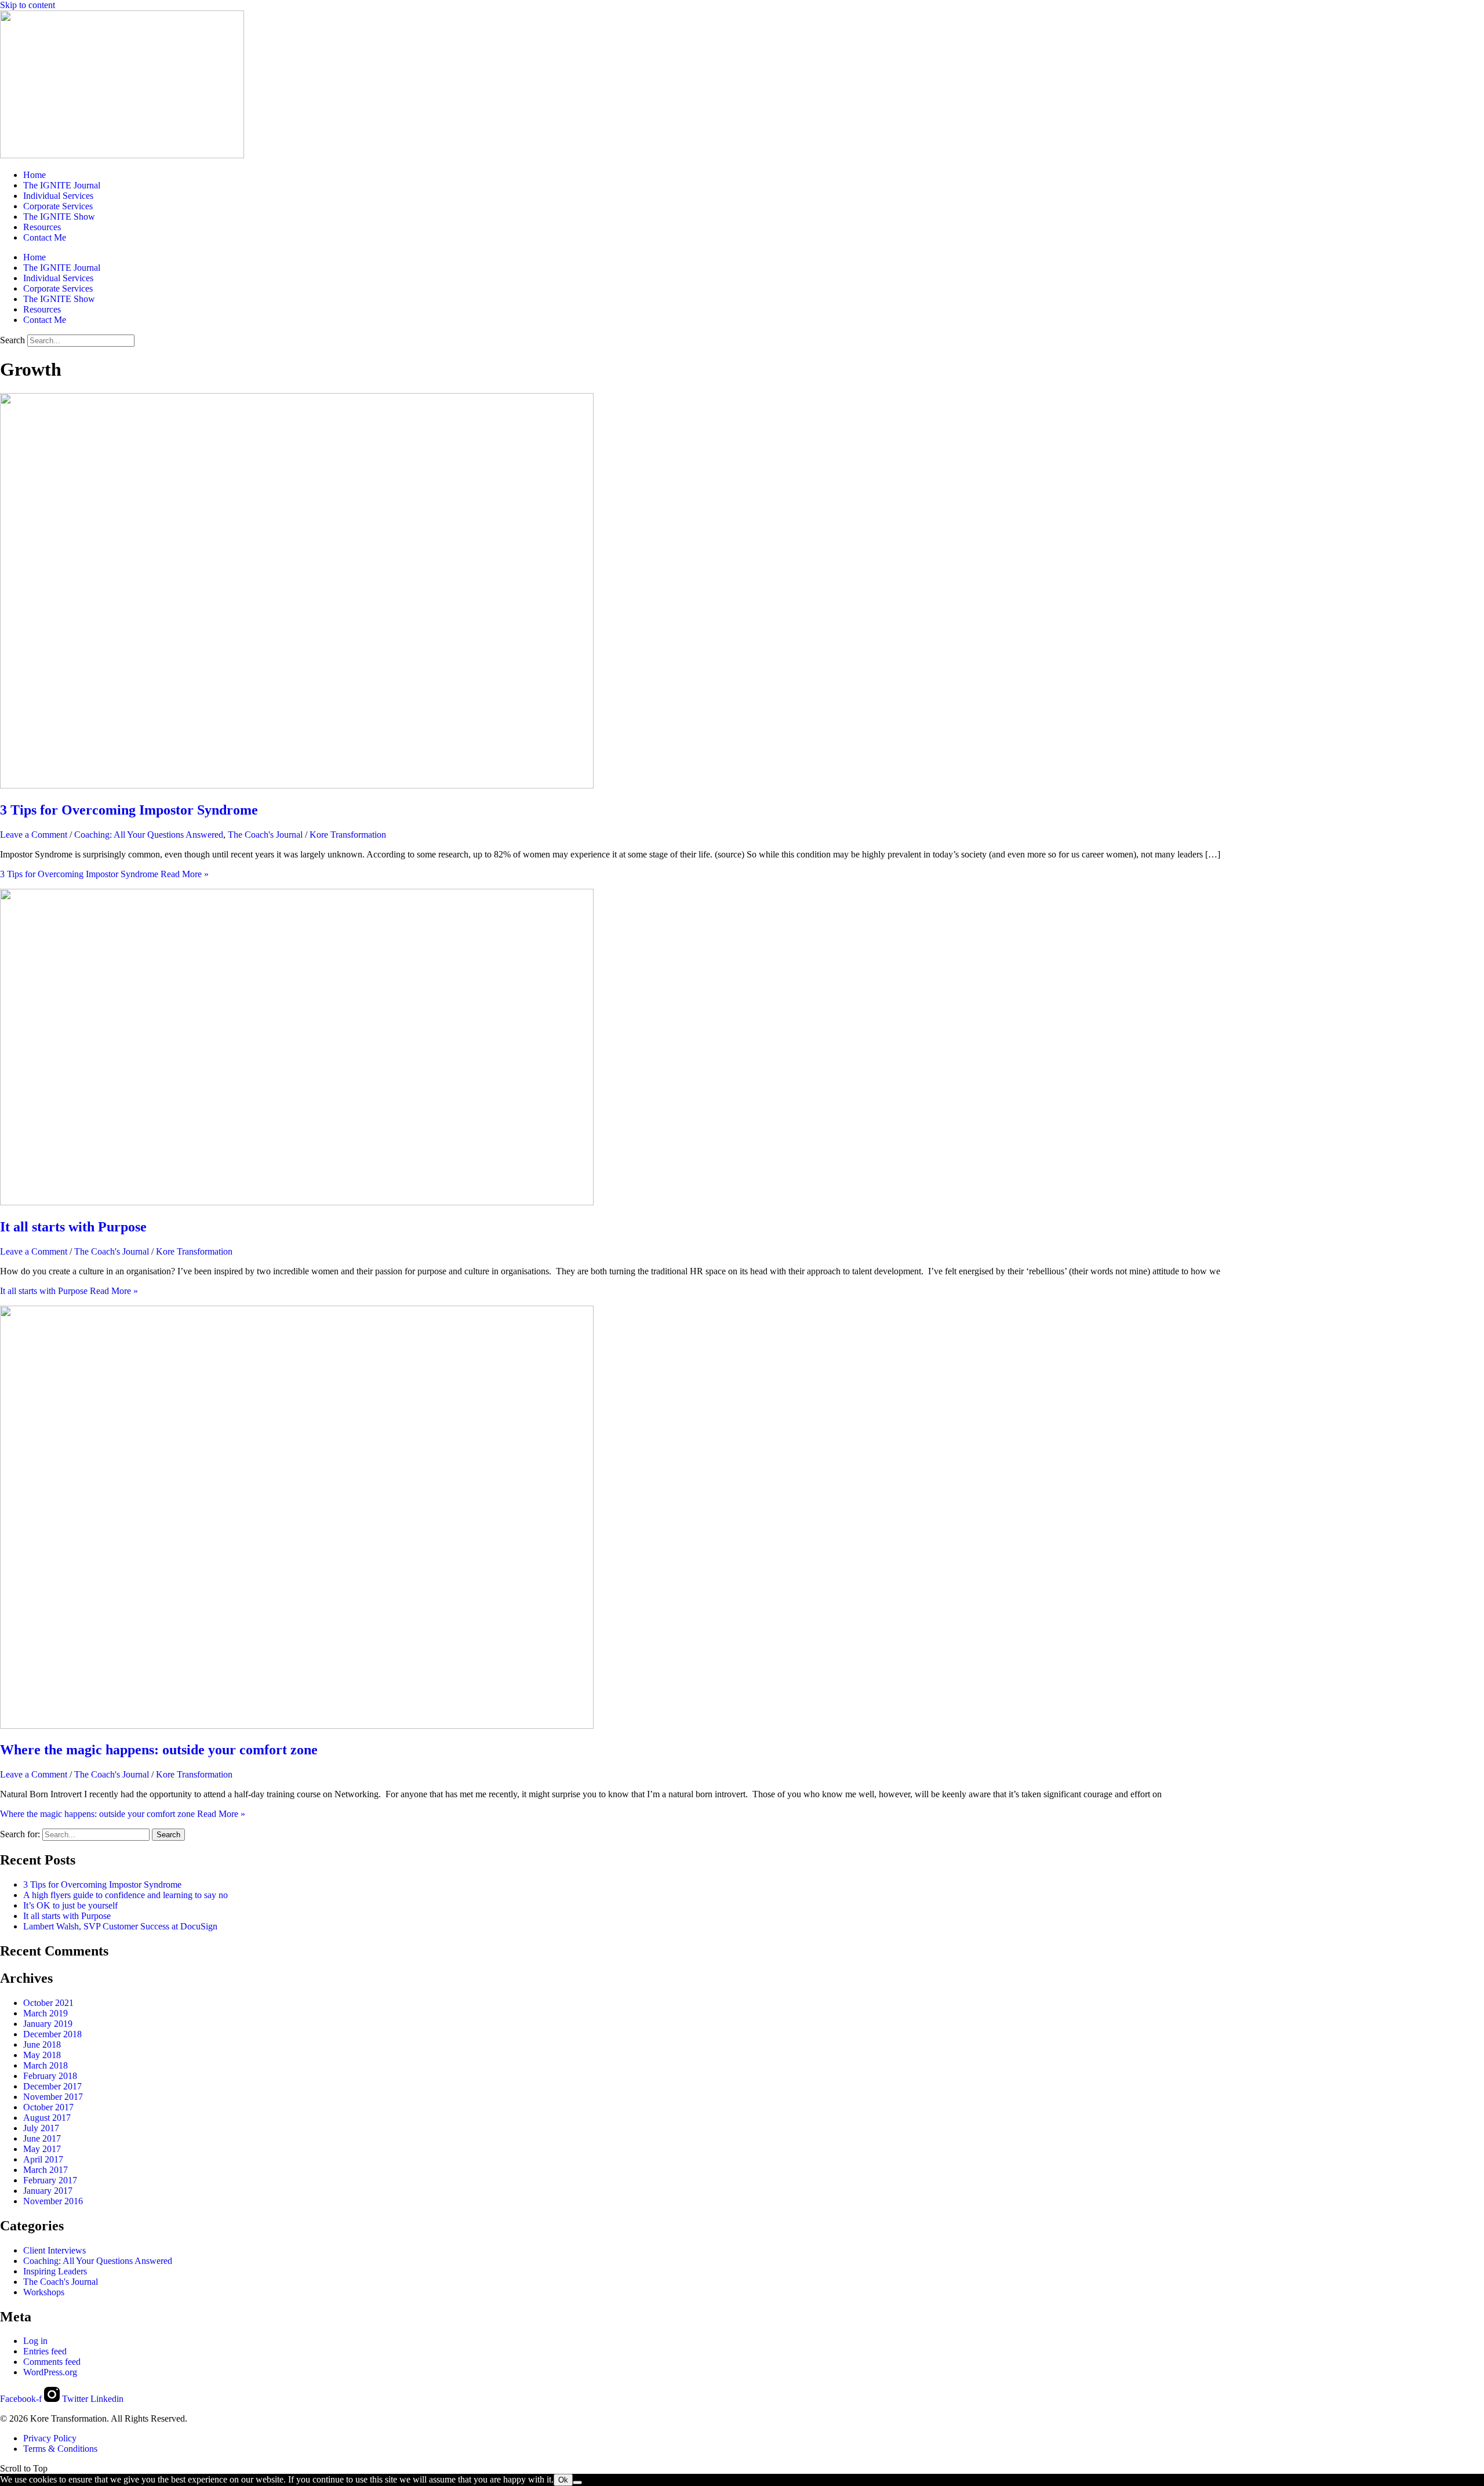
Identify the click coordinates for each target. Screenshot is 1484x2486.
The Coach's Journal (265, 835)
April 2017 (43, 2159)
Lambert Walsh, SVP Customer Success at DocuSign (120, 1926)
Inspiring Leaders (55, 2271)
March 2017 (46, 2170)
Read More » (104, 874)
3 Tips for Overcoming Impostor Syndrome (129, 810)
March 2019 (46, 2013)
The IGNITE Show (59, 217)
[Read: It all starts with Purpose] (297, 1202)
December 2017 (52, 2086)
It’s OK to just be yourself (70, 1905)
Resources (42, 227)
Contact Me (45, 237)
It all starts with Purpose (73, 1227)
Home (34, 175)
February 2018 (50, 2076)
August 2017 (47, 2118)
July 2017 (41, 2128)
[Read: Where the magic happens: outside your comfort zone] (297, 1726)
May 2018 (42, 2055)
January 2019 (48, 2024)
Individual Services (58, 196)
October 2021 (48, 2003)
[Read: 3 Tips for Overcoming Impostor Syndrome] (297, 785)
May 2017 (42, 2149)
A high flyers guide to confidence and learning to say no (126, 1895)
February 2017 (50, 2180)
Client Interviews (54, 2250)
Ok (563, 2480)
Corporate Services (58, 206)
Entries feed (45, 2351)
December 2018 (52, 2034)
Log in (35, 2341)
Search (12, 340)
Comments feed (52, 2362)
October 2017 (48, 2107)
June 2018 (42, 2045)
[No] (577, 2483)
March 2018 (46, 2065)
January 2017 (48, 2191)
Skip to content (28, 5)
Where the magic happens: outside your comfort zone (159, 1750)
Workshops (44, 2292)
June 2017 (42, 2138)
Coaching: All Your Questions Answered (149, 835)
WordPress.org (50, 2372)
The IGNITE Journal (62, 185)
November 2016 (53, 2201)
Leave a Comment (34, 835)
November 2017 (53, 2097)
